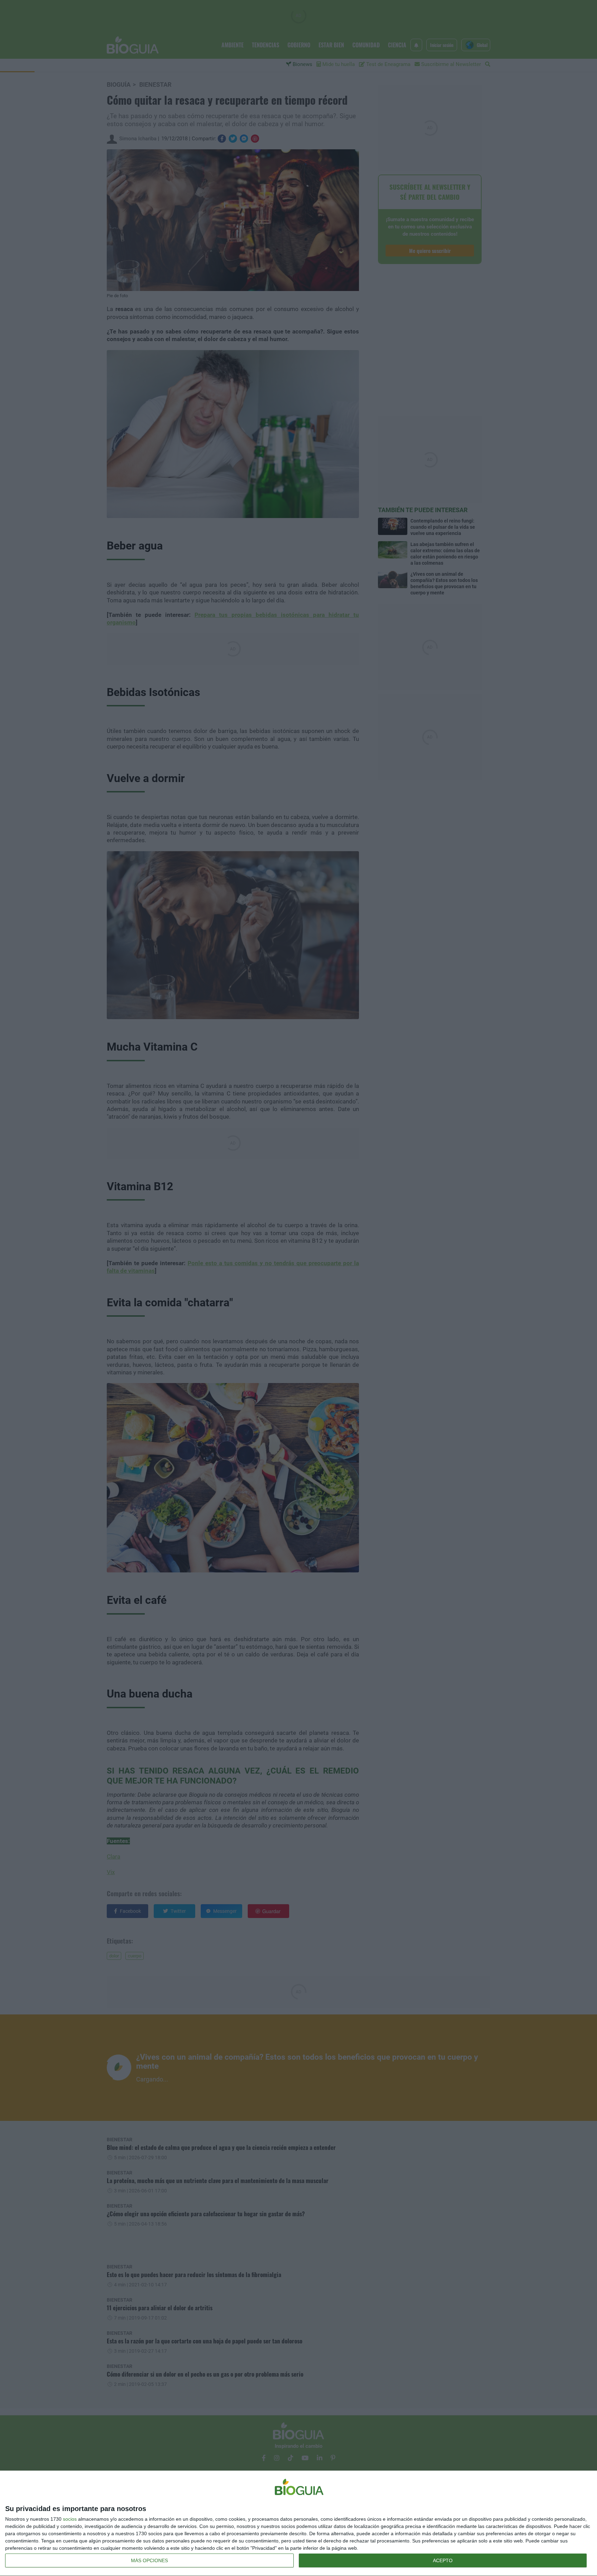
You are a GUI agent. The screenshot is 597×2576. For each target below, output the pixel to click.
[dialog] (298, 2523)
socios (70, 2519)
